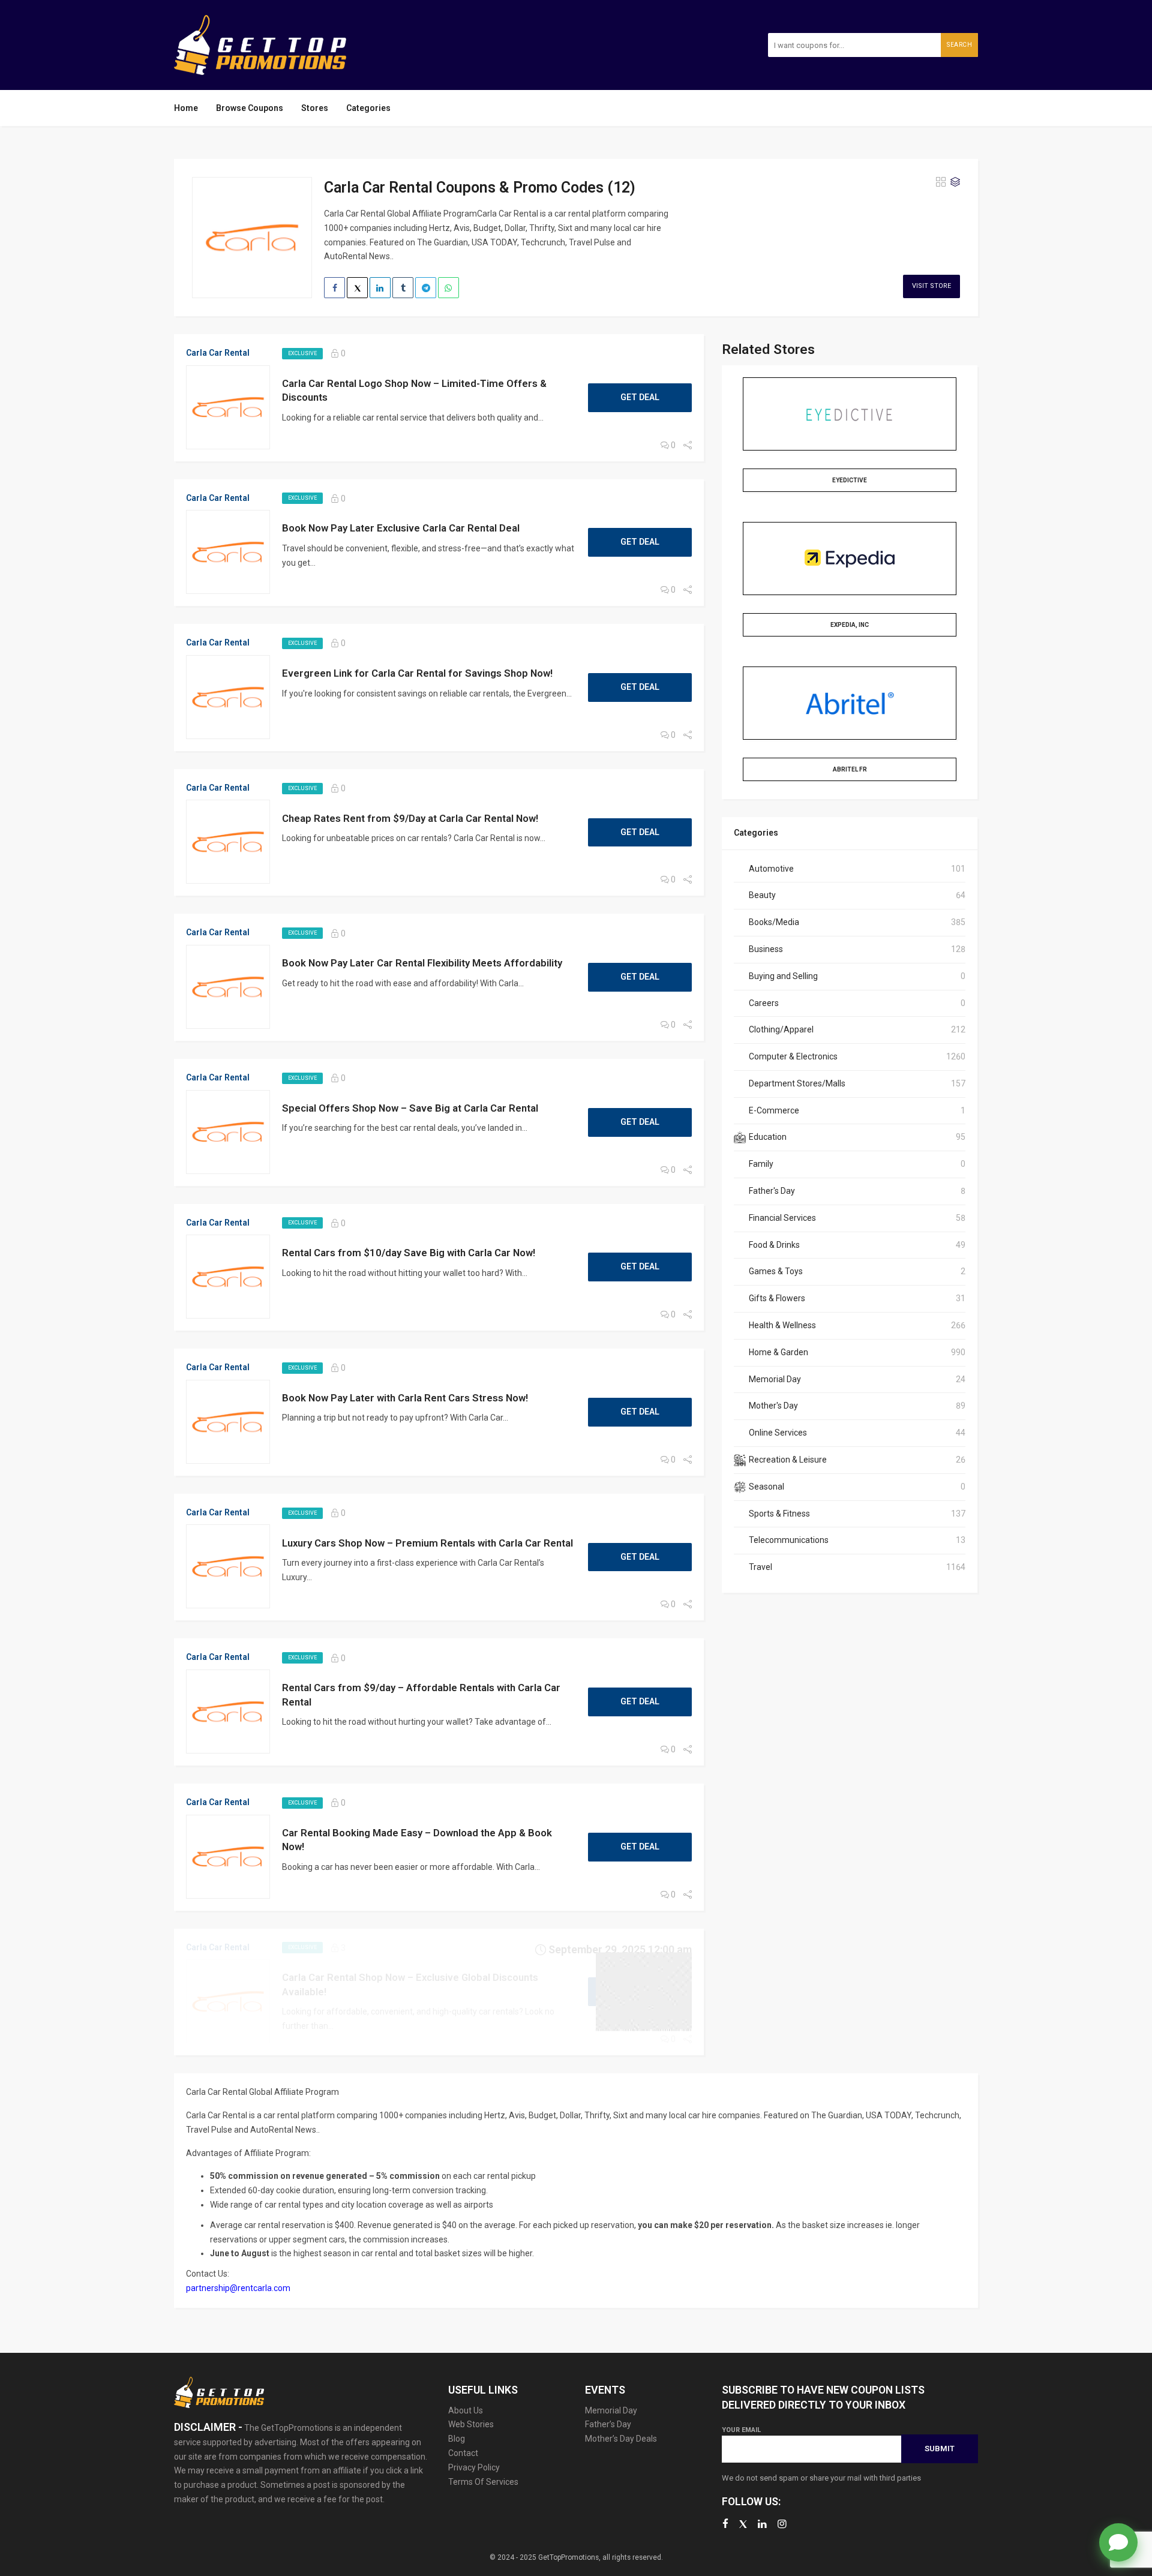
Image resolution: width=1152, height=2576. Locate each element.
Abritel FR (850, 769)
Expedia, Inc (850, 625)
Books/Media (774, 922)
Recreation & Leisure (788, 1460)
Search (959, 45)
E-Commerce (774, 1110)
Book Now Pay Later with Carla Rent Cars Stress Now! (405, 1398)
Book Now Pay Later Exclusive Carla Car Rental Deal (401, 528)
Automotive (771, 869)
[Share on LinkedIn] (380, 288)
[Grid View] (941, 182)
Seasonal (766, 1487)
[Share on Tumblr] (403, 288)
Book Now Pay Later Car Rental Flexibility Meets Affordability (422, 963)
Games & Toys (776, 1271)
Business (766, 949)
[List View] (955, 182)
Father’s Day (608, 2424)
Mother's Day (773, 1406)
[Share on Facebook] (334, 288)
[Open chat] (1118, 2542)
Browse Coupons (250, 108)
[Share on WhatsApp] (448, 288)
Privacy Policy (474, 2467)
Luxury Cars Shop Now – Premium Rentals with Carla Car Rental (427, 1543)
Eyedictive (850, 480)
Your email (741, 2430)
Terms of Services (483, 2482)
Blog (457, 2439)
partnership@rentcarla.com (238, 2288)
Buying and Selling (783, 976)
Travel (760, 1567)
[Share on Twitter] (357, 288)
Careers (764, 1003)
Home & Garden (778, 1352)
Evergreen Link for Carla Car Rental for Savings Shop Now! (417, 673)
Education (768, 1137)
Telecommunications (789, 1540)
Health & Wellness (782, 1325)
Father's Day (772, 1191)
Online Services (778, 1433)
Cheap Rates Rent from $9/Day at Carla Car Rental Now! (410, 818)
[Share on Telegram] (426, 288)
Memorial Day (775, 1379)
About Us (466, 2410)
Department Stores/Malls (797, 1083)
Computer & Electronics (793, 1056)
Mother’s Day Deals (621, 2439)
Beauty (762, 895)
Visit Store (931, 286)
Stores (315, 108)
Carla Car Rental (218, 353)
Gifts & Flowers (777, 1298)
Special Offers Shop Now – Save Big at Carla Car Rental (410, 1108)
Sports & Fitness (779, 1514)
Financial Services (782, 1218)
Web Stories (471, 2424)
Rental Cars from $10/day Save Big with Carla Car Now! (409, 1253)
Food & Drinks (774, 1245)
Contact (463, 2453)
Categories (368, 108)
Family (761, 1164)
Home (186, 108)
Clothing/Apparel (781, 1029)
